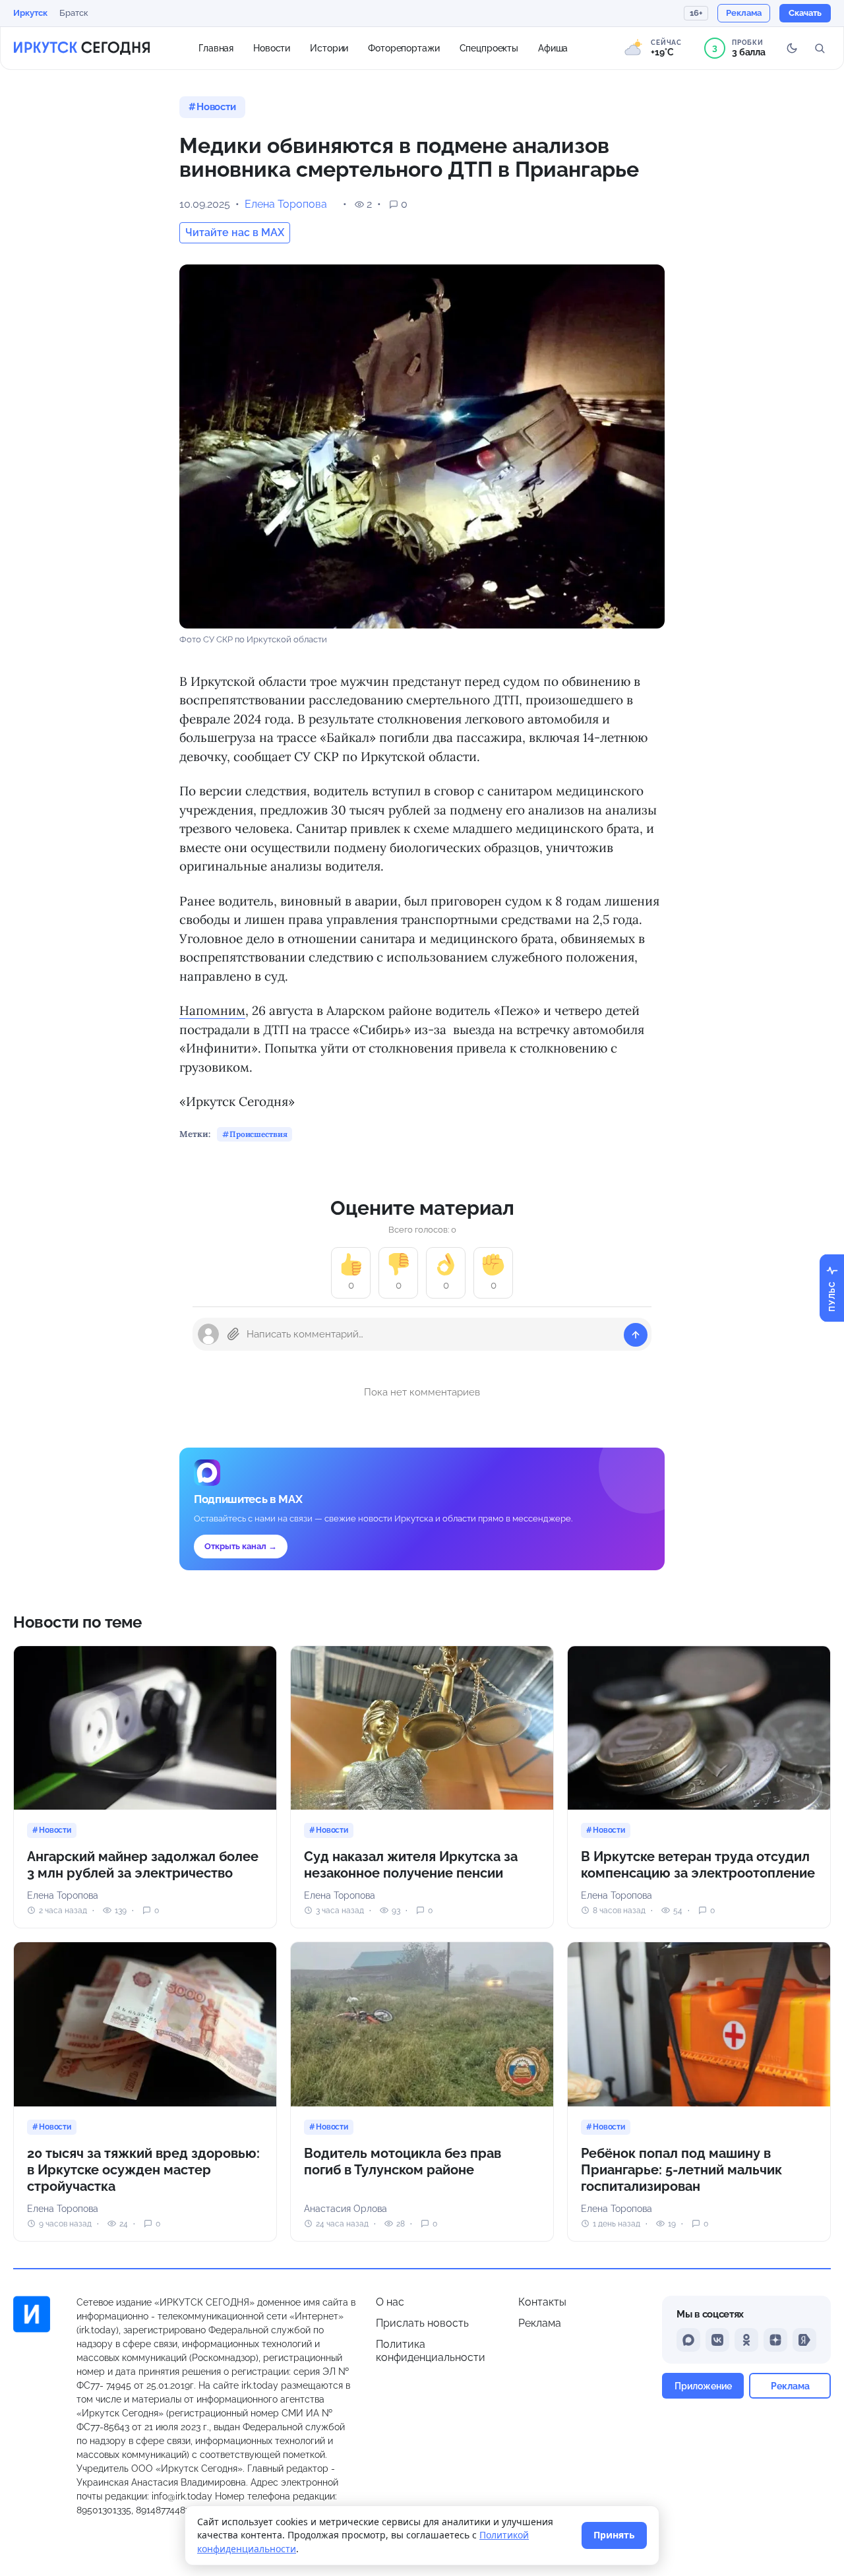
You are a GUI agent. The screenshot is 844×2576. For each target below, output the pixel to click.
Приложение (703, 2386)
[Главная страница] (82, 48)
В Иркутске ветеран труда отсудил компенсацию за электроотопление (698, 1865)
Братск (74, 13)
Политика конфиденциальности (431, 2351)
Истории (329, 47)
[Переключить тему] (792, 48)
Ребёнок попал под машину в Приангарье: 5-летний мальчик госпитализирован (681, 2170)
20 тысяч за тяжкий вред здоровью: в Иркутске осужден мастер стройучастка (143, 2170)
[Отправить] (636, 1335)
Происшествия (258, 1134)
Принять (614, 2535)
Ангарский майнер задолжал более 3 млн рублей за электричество (143, 1865)
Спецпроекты (489, 47)
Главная (216, 47)
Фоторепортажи (404, 47)
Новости (272, 47)
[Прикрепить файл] (233, 1334)
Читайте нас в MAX (235, 232)
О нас (390, 2302)
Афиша (553, 47)
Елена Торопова (286, 204)
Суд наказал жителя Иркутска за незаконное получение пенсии (411, 1865)
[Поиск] (820, 48)
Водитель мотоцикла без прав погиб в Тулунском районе (403, 2162)
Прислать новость (422, 2323)
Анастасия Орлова (346, 2209)
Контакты (542, 2302)
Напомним (212, 1010)
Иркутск (30, 13)
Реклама (540, 2323)
